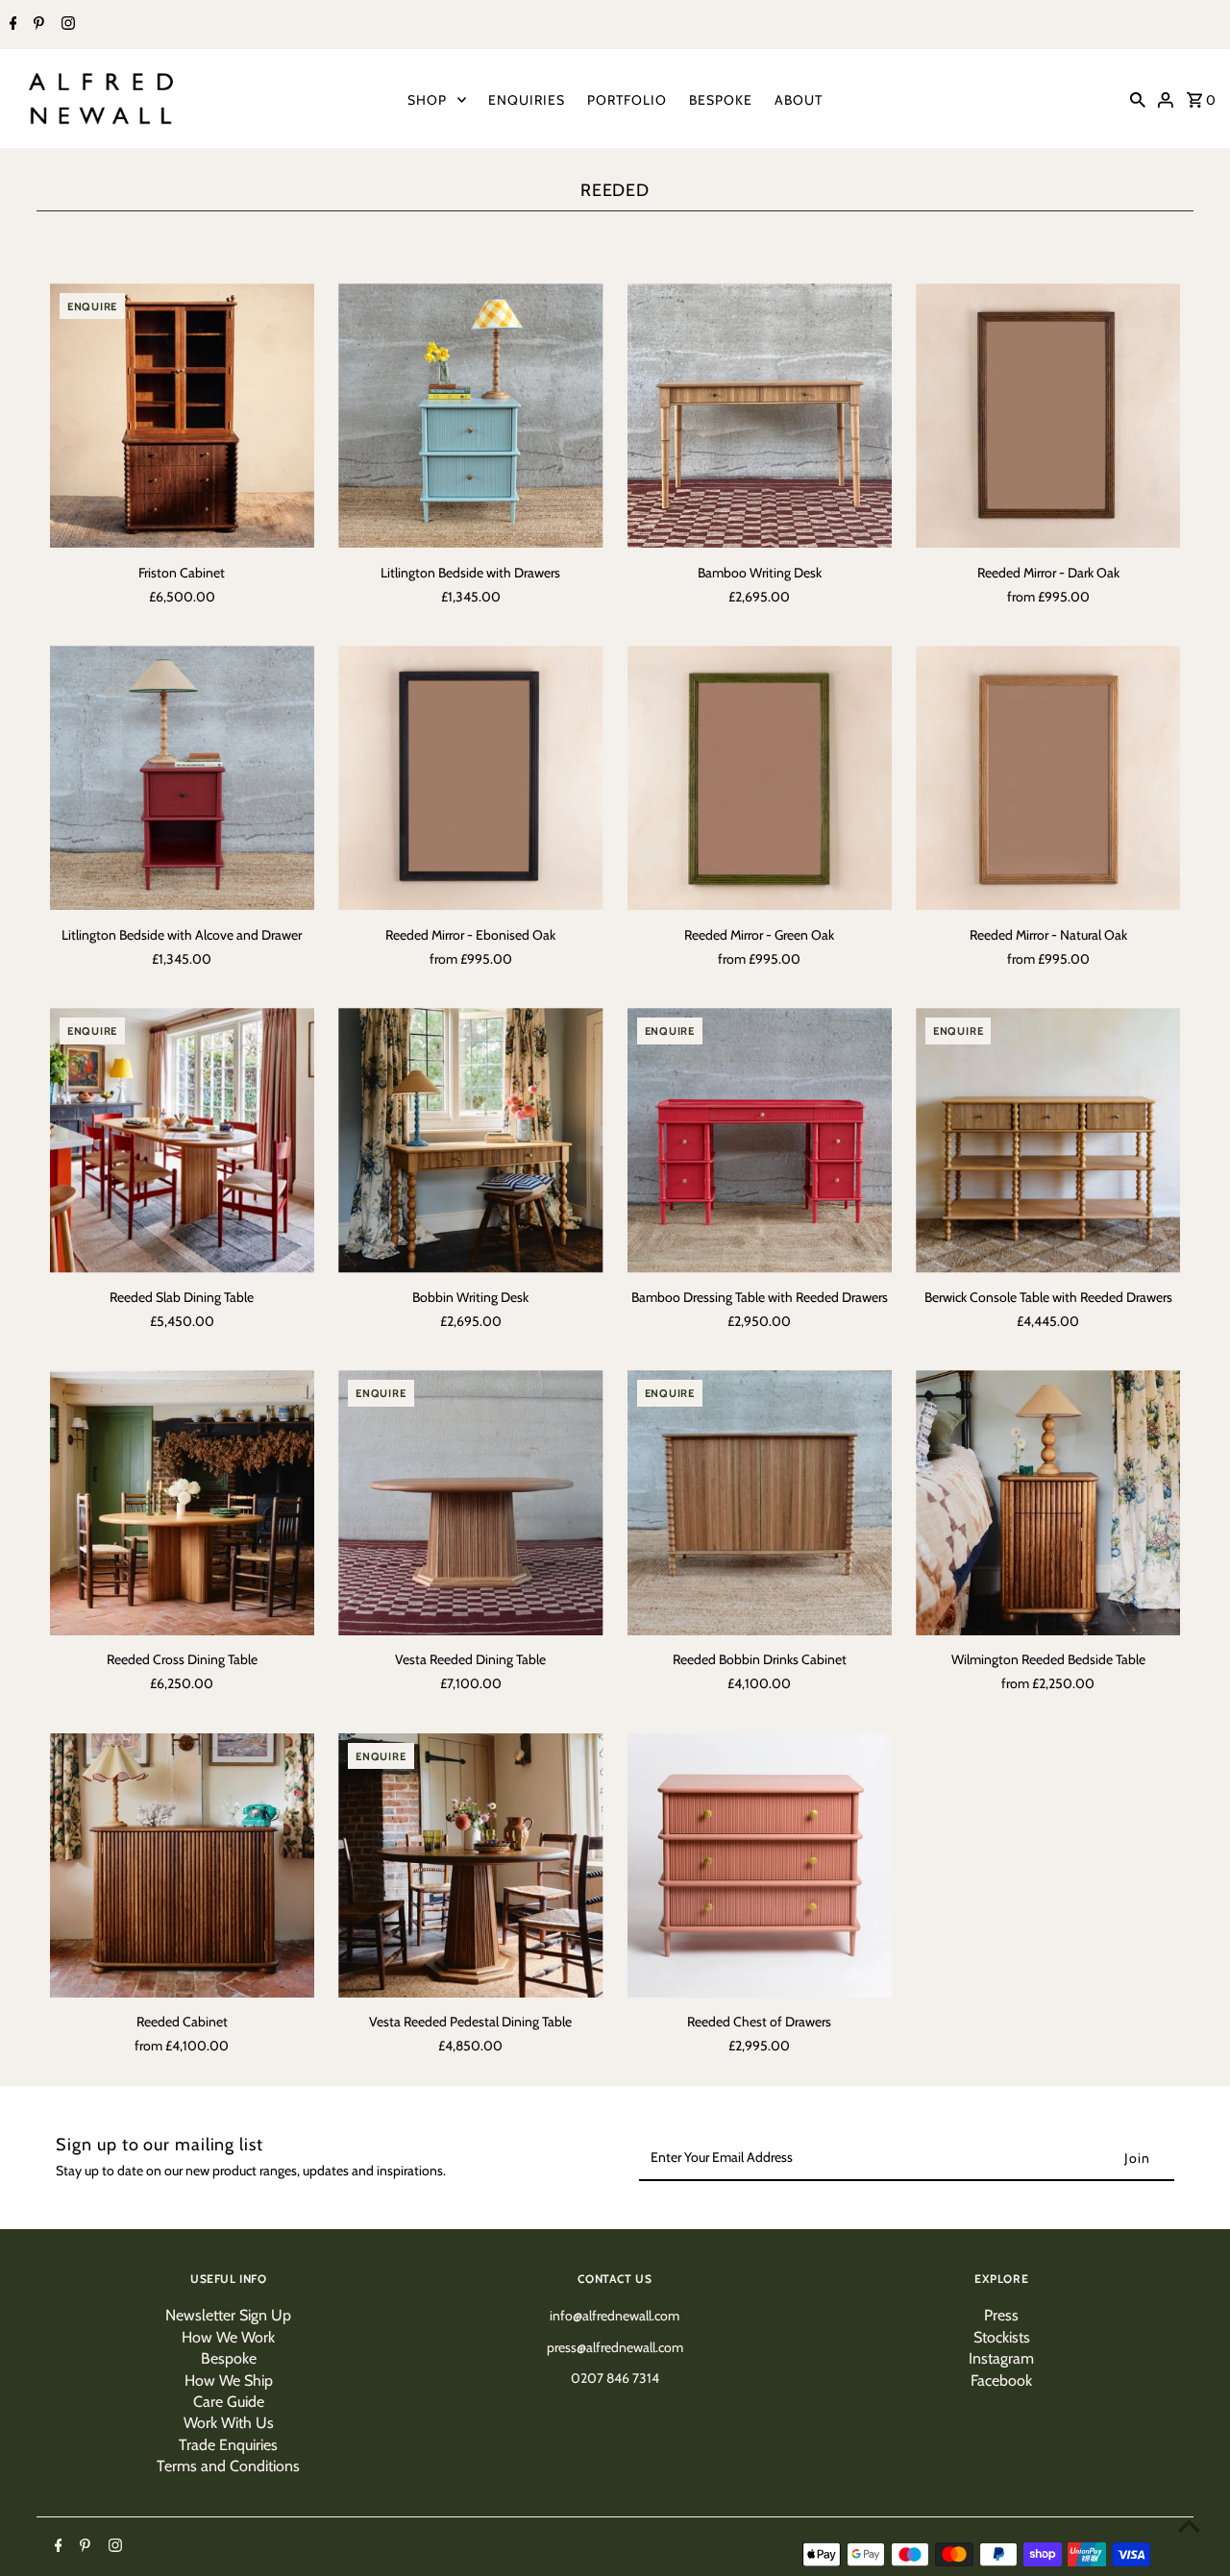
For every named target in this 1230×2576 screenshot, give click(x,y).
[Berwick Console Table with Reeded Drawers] (1048, 1140)
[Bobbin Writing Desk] (470, 1140)
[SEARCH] (1138, 99)
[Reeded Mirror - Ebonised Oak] (470, 778)
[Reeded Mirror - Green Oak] (760, 778)
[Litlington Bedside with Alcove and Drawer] (182, 778)
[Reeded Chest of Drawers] (760, 1865)
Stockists (1002, 2337)
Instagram (1001, 2358)
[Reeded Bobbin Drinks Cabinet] (760, 1502)
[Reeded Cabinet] (182, 1865)
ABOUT (799, 100)
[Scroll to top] (1189, 2526)
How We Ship (229, 2380)
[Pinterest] (37, 25)
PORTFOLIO (627, 100)
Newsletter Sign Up (228, 2315)
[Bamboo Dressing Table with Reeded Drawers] (760, 1140)
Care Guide (229, 2402)
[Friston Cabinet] (182, 416)
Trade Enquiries (228, 2445)
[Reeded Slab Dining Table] (182, 1140)
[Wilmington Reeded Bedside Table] (1048, 1502)
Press (1001, 2315)
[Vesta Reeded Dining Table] (470, 1502)
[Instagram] (66, 25)
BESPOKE (721, 100)
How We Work (228, 2337)
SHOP (427, 100)
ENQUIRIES (527, 100)
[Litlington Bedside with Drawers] (470, 416)
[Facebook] (11, 25)
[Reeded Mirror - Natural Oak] (1048, 778)
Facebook (1001, 2380)
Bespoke (229, 2358)
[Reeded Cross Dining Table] (182, 1502)
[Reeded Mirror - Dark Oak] (1048, 416)
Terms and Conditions (228, 2466)
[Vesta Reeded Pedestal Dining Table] (470, 1865)
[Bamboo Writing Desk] (760, 416)
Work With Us (229, 2423)
